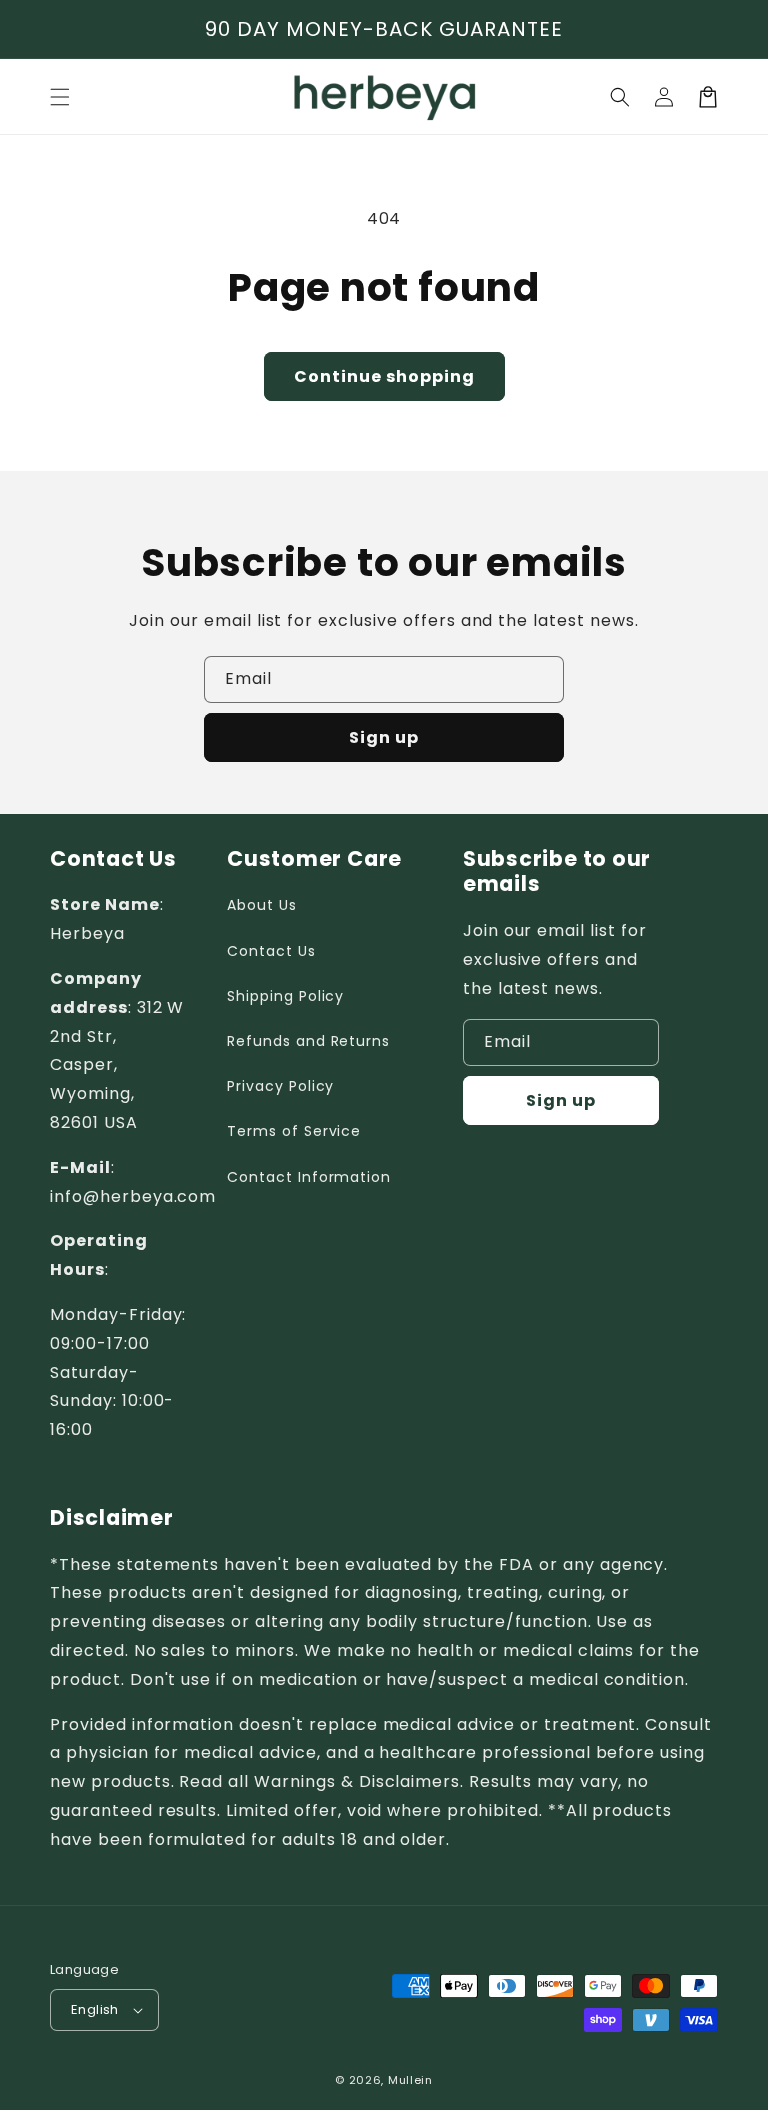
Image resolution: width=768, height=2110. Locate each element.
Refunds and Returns (308, 1041)
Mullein (410, 2080)
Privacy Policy (280, 1086)
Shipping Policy (285, 996)
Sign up (384, 737)
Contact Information (309, 1177)
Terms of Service (294, 1131)
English (95, 2009)
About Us (262, 905)
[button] (620, 97)
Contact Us (271, 951)
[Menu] (60, 97)
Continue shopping (384, 376)
